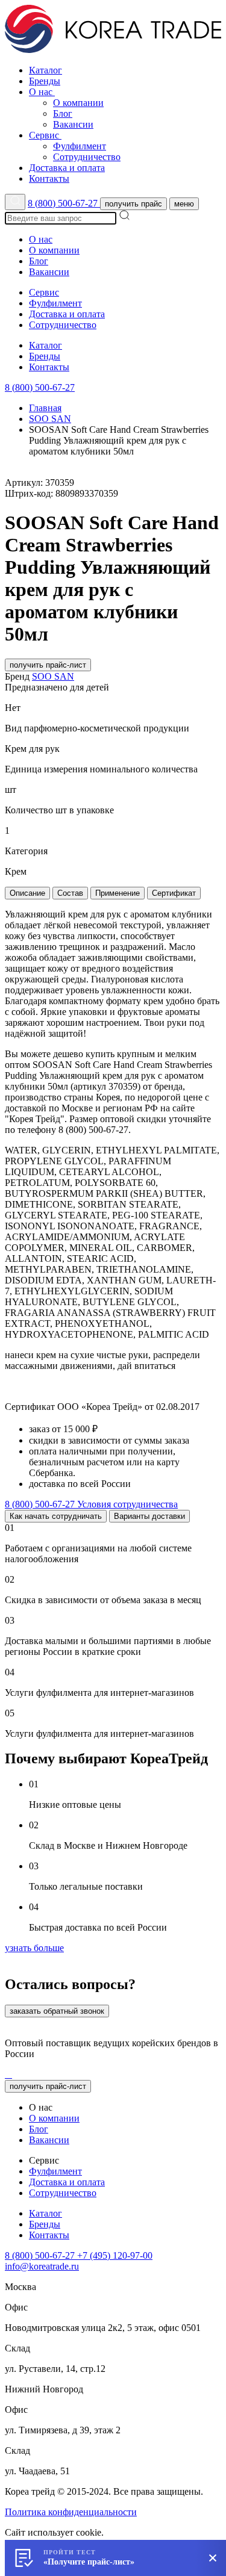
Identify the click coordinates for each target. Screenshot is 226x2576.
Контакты (49, 178)
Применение (118, 893)
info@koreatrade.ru (42, 2266)
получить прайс (133, 204)
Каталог (46, 70)
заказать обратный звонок (57, 2011)
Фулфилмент (80, 146)
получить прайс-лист (48, 665)
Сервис (45, 135)
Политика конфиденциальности (71, 2512)
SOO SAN (50, 419)
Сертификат (174, 893)
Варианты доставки (149, 1516)
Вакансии (73, 124)
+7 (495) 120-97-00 (115, 2255)
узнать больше (34, 1948)
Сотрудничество (87, 157)
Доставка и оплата (67, 168)
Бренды (45, 81)
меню (184, 204)
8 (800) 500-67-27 (64, 203)
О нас (42, 92)
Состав (70, 893)
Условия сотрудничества (127, 1504)
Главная (45, 408)
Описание (27, 893)
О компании (78, 103)
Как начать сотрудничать (56, 1516)
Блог (63, 113)
